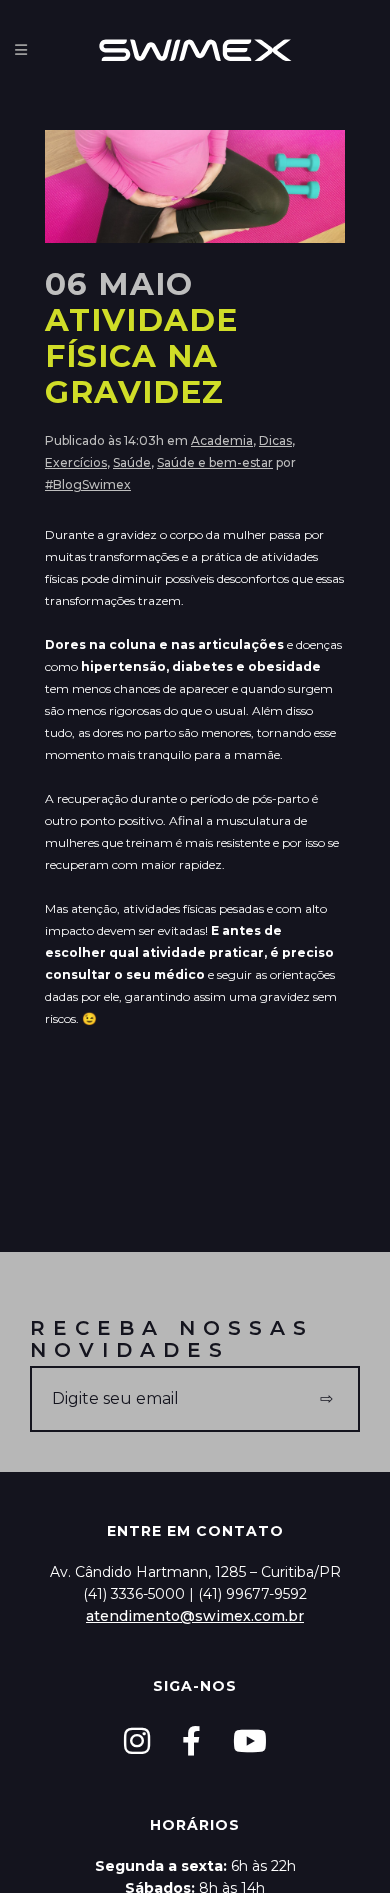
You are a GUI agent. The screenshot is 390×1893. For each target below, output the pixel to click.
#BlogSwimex (88, 484)
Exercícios (76, 462)
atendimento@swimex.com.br (195, 1616)
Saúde (132, 462)
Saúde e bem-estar (215, 462)
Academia (222, 440)
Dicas (275, 440)
